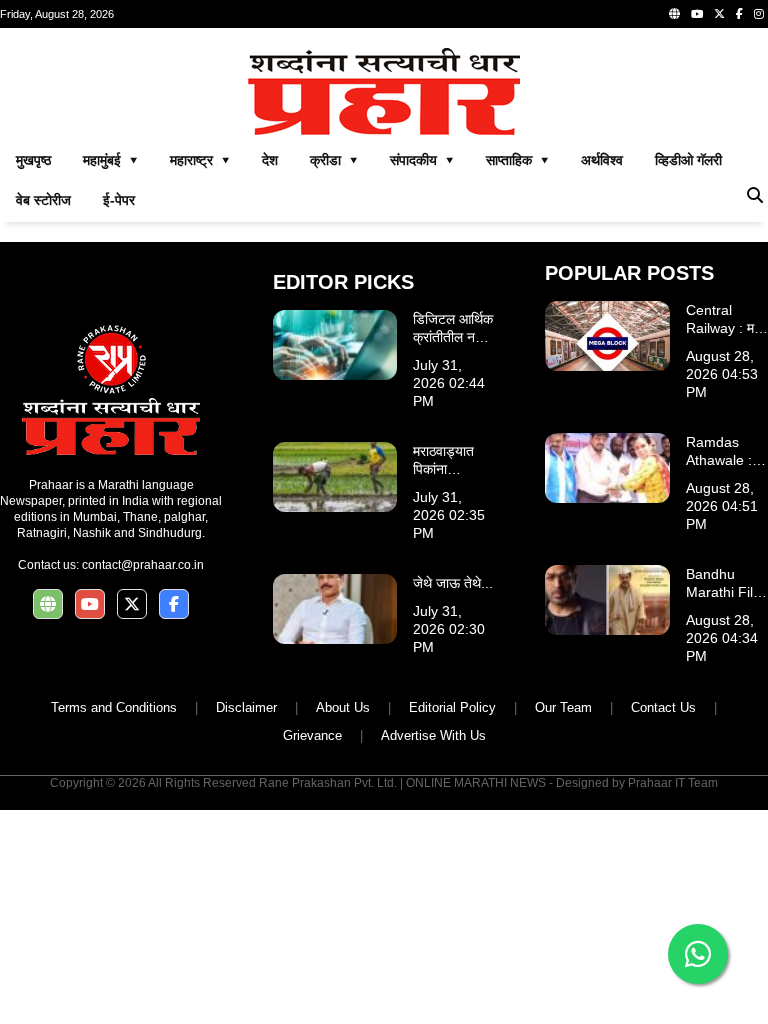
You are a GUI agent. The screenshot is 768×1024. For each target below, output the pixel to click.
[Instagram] (759, 14)
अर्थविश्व (602, 160)
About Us (343, 707)
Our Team (563, 707)
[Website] (674, 14)
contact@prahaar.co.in (143, 565)
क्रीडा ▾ (334, 160)
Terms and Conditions (114, 707)
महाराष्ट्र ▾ (200, 160)
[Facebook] (739, 14)
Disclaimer (246, 707)
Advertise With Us (433, 735)
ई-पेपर (119, 200)
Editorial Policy (452, 707)
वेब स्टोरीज (43, 200)
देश (270, 160)
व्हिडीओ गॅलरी (688, 160)
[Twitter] (719, 14)
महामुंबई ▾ (110, 160)
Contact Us (663, 707)
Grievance (312, 735)
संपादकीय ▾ (422, 160)
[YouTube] (697, 14)
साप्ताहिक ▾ (517, 160)
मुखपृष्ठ (33, 160)
